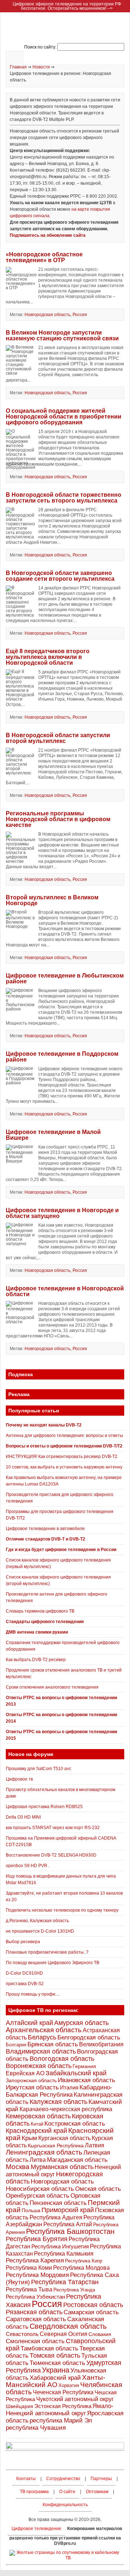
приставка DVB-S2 (25, 1984)
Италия (69, 2088)
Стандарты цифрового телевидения (45, 1622)
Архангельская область (44, 2030)
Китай (37, 2124)
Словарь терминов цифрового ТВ (40, 1611)
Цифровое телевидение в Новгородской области (65, 1291)
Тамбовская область (49, 2348)
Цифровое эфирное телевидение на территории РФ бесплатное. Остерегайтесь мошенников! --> (67, 6)
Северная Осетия (64, 2334)
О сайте (67, 2492)
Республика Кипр (84, 2261)
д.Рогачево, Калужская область (37, 1921)
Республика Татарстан (65, 2282)
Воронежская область (39, 2066)
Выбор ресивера (23, 1942)
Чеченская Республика (63, 2392)
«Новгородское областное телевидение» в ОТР (44, 257)
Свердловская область (68, 2326)
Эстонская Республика (63, 2406)
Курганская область (64, 2138)
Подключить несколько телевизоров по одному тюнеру (62, 1910)
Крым (29, 2138)
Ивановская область (86, 2080)
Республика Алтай (68, 2224)
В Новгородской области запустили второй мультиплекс (58, 738)
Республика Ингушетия (60, 2246)
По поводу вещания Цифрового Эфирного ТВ (53, 1963)
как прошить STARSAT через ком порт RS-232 (53, 1828)
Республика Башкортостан (70, 2231)
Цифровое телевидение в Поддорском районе (62, 1057)
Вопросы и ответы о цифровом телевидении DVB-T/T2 (64, 1446)
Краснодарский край (36, 2131)
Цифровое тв (19, 1779)
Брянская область (53, 2044)
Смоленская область (35, 2341)
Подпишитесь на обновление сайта (48, 235)
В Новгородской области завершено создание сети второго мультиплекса (60, 576)
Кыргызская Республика (56, 2146)
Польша (31, 2210)
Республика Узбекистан (35, 2297)
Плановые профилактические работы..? (47, 1952)
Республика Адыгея (56, 2217)
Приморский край (68, 2210)
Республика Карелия (35, 2260)
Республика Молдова (81, 2268)
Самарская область (91, 2312)
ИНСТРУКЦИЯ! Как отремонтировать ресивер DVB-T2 (62, 1457)
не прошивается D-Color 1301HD (40, 1931)
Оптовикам (97, 2492)
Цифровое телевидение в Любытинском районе (65, 978)
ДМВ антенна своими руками (37, 1632)
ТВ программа (34, 2492)
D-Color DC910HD (24, 1973)
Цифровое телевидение (36, 2529)
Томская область (55, 2356)
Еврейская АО (25, 2073)
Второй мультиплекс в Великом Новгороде (52, 900)
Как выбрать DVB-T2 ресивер (36, 1660)
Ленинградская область (44, 2152)
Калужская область (58, 2102)
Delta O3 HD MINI (23, 1817)
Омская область (98, 2189)
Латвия (95, 2145)
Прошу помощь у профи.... (33, 1994)
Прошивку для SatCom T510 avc (38, 1769)
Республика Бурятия (37, 2239)
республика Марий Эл (61, 2420)
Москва (18, 2167)
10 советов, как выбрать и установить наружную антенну (64, 1467)
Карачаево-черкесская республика (66, 2109)
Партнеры (101, 2479)
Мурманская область (62, 2167)
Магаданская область (77, 2160)
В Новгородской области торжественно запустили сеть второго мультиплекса (64, 498)
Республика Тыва (29, 2289)
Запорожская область (31, 2080)
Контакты (26, 2479)
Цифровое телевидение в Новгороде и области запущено (62, 1213)
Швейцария (19, 2406)
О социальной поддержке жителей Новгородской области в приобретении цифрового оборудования (64, 417)
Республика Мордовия (37, 2275)
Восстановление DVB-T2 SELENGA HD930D (51, 1855)
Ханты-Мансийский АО (55, 2381)
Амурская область (81, 2023)
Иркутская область (32, 2087)
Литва (38, 2160)
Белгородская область (89, 2037)
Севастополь (22, 2334)
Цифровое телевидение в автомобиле (45, 1529)
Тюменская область (57, 2363)
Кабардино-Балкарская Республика (59, 2091)
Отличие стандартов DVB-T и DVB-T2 (45, 1539)
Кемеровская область (38, 2116)
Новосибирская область (40, 2189)
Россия (80, 315)
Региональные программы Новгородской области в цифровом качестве (58, 819)
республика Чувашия (36, 2428)
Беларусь (42, 2037)
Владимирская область (41, 2051)
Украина (56, 2370)
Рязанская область (34, 2312)
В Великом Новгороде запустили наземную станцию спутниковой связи (62, 335)
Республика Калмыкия (64, 2254)
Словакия (100, 2334)
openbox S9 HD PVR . (28, 1866)
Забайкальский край (76, 2073)
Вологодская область (62, 2058)
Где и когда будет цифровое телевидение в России (61, 1550)
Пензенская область (58, 2203)
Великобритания (101, 2044)
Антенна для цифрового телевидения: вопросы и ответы (64, 1436)
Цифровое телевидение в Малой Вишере (53, 1135)
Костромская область (75, 2124)
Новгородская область (47, 315)
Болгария (16, 2045)
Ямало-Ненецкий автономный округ (60, 2410)
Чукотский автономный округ (75, 2399)
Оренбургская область (38, 2196)
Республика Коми (29, 2268)
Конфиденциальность (65, 2505)
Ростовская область (93, 2305)
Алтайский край (29, 2023)
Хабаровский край (55, 2378)
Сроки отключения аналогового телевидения (52, 1687)
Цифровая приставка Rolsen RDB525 (44, 1807)
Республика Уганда (74, 2290)
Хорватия (69, 2385)
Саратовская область (36, 2319)
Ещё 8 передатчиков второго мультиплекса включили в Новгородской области (48, 657)
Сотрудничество (63, 2479)
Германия (84, 2066)
